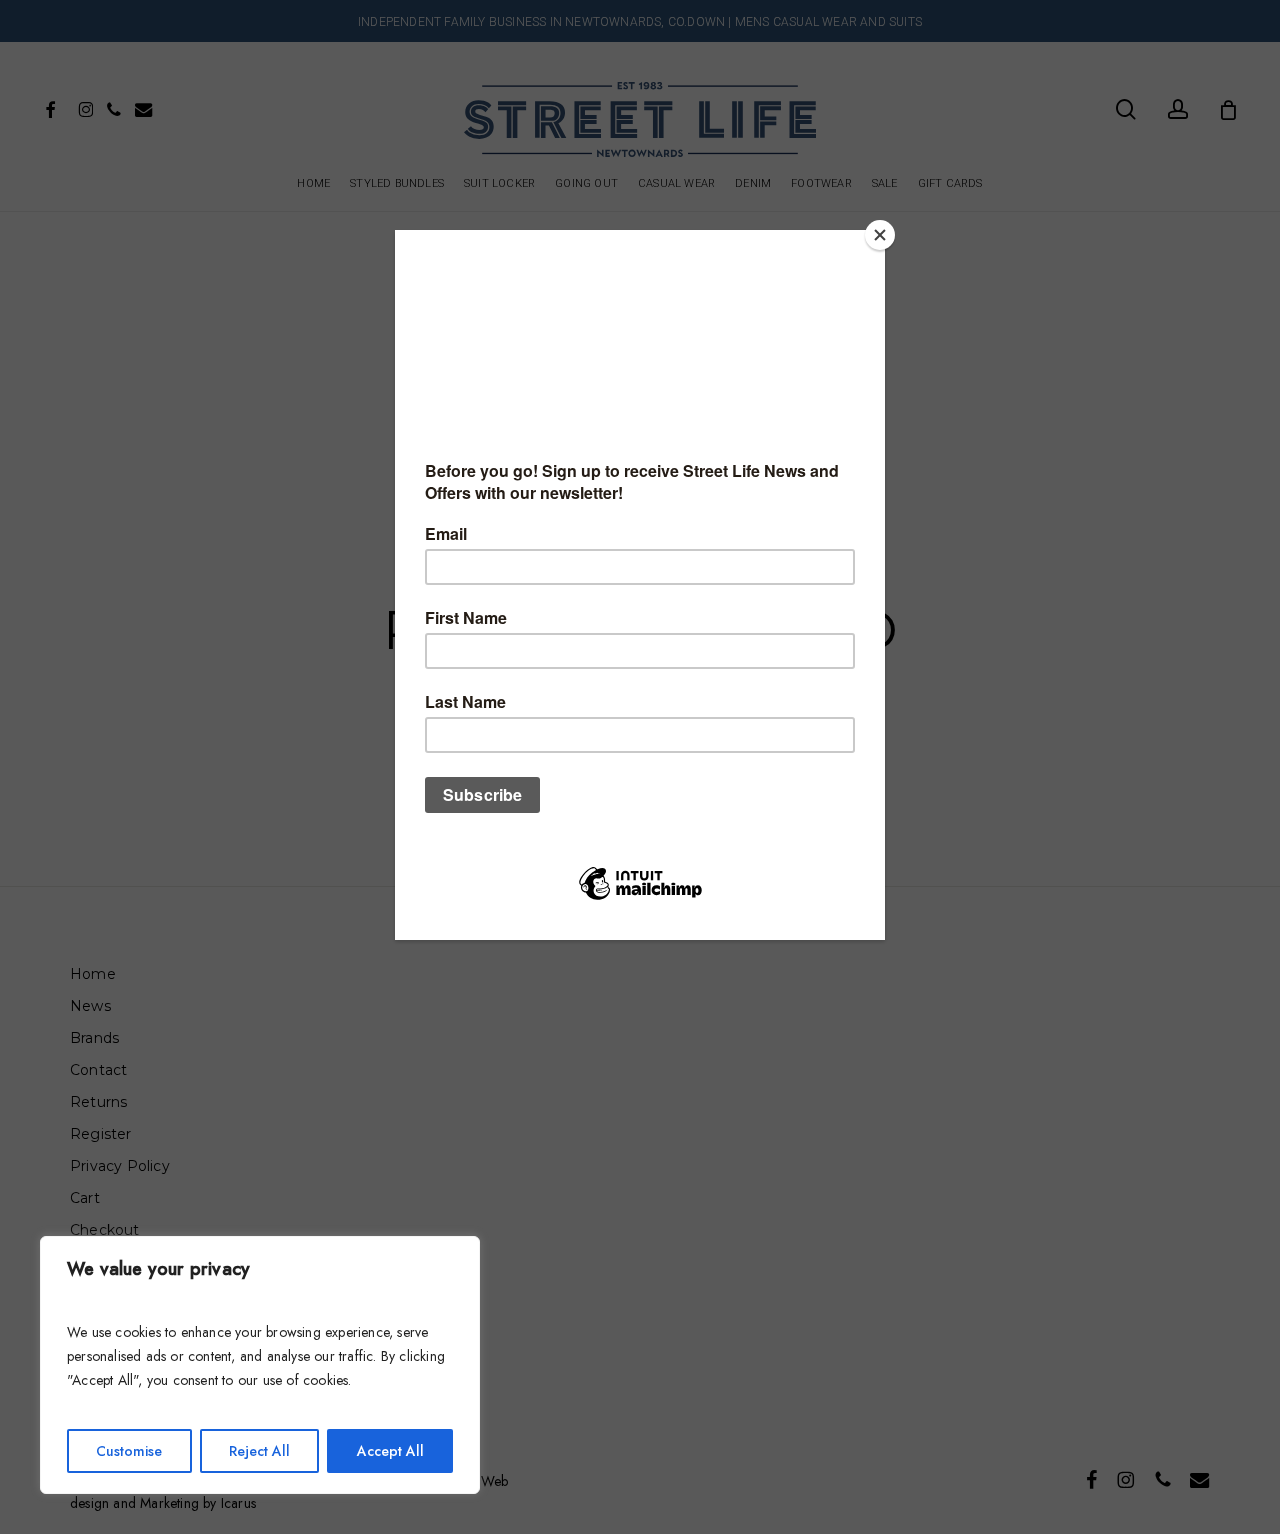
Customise (129, 1451)
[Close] (880, 235)
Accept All (390, 1451)
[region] (260, 1365)
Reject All (259, 1451)
